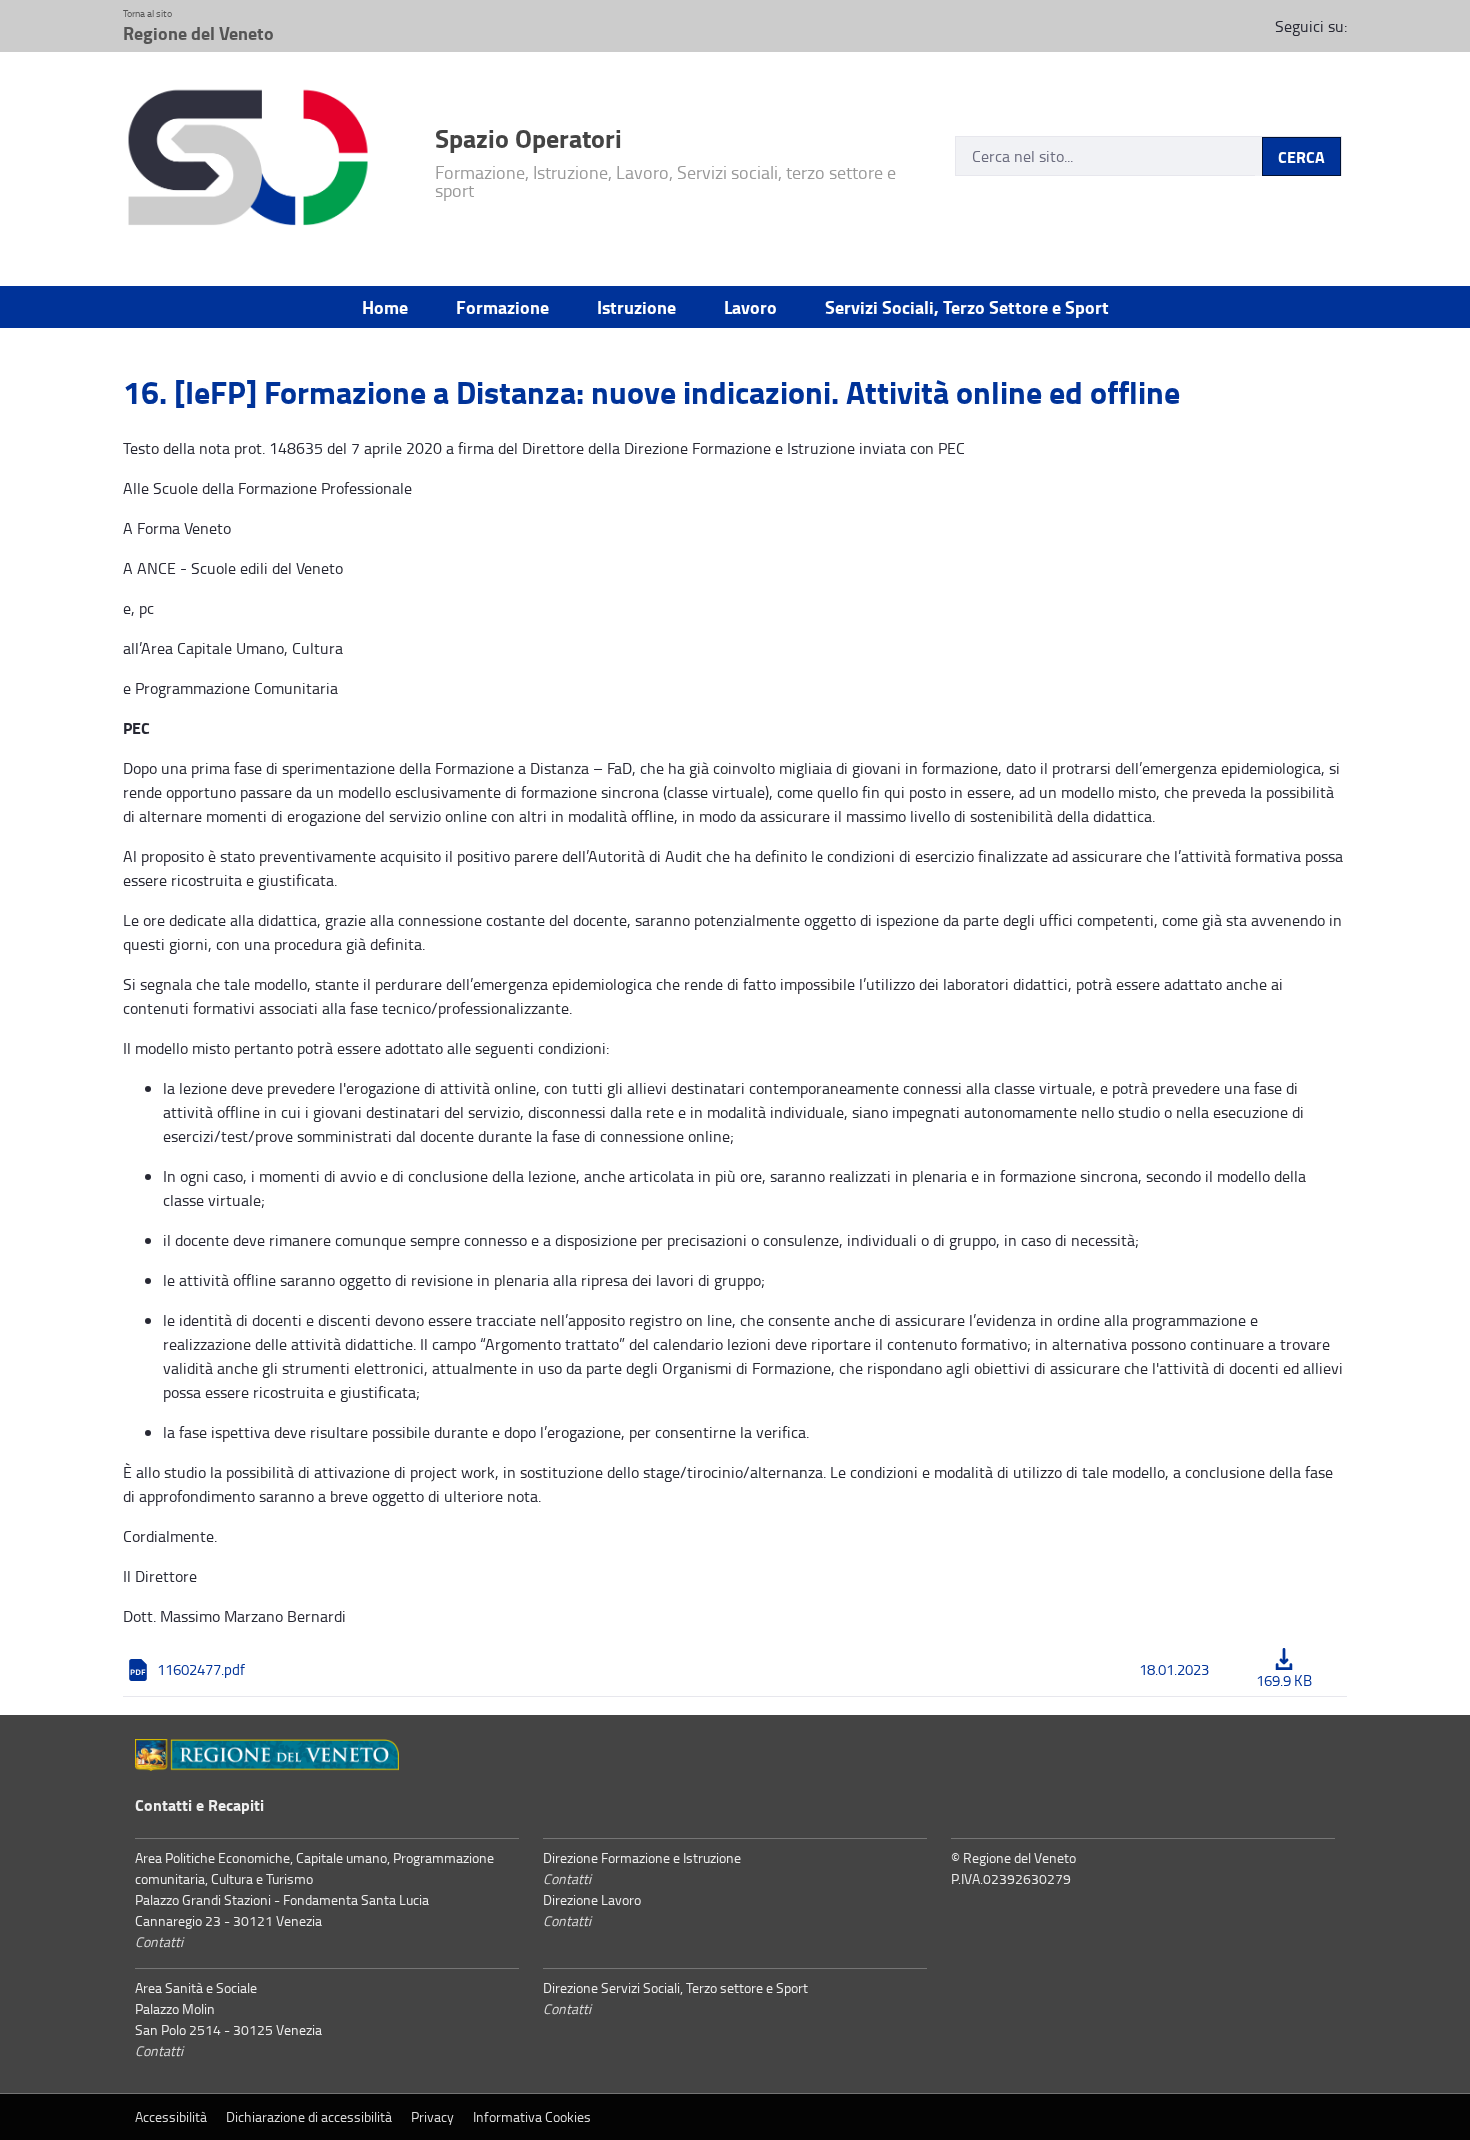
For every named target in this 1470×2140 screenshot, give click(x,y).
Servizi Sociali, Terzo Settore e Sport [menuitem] (967, 307)
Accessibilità (171, 2116)
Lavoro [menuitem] (750, 307)
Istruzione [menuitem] (636, 307)
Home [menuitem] (385, 307)
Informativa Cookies (532, 2116)
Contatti (159, 1941)
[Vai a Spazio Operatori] (267, 161)
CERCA (1301, 156)
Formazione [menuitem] (502, 307)
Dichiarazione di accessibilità (309, 2116)
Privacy (432, 2116)
